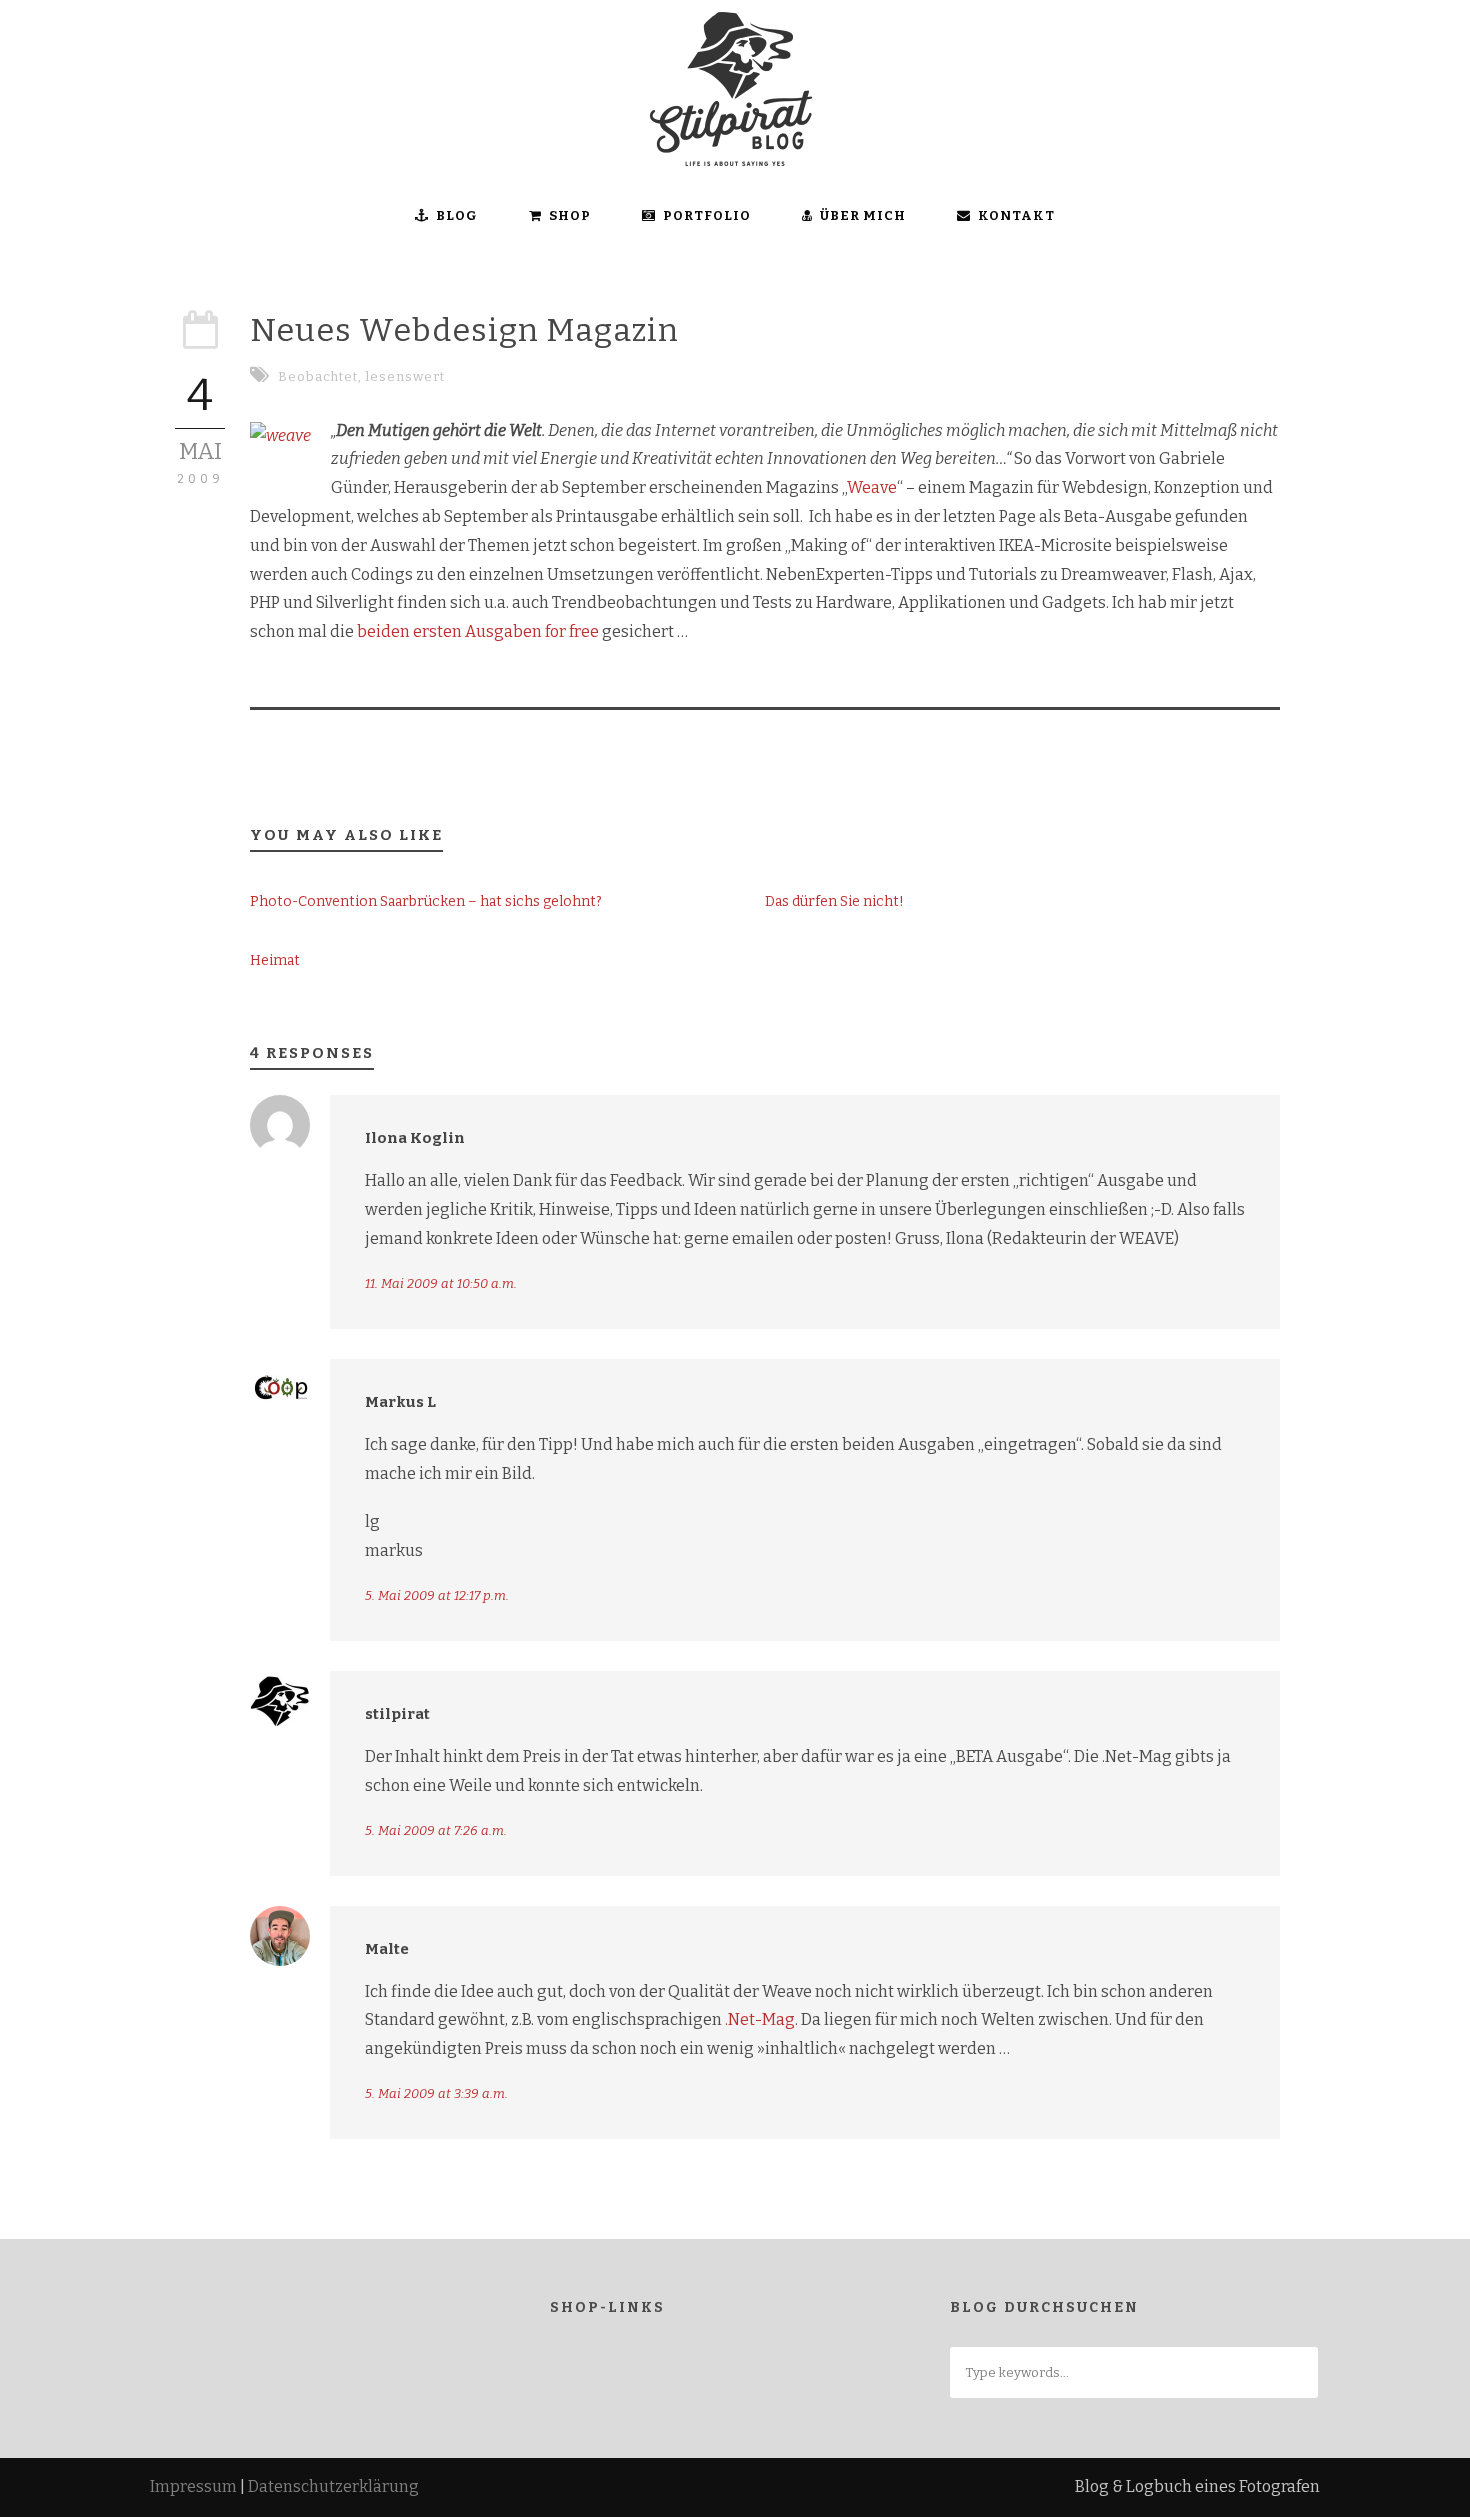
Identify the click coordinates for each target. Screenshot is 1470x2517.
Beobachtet (318, 376)
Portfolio (707, 215)
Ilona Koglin (415, 1138)
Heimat (275, 960)
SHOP (570, 215)
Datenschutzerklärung (333, 2486)
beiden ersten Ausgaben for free (476, 631)
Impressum (193, 2486)
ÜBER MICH (863, 215)
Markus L (400, 1402)
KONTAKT (1016, 215)
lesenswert (405, 376)
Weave (872, 487)
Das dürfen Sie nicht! (834, 901)
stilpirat (397, 1714)
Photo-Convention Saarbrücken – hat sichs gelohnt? (426, 901)
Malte (387, 1949)
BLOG (457, 215)
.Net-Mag (760, 2019)
